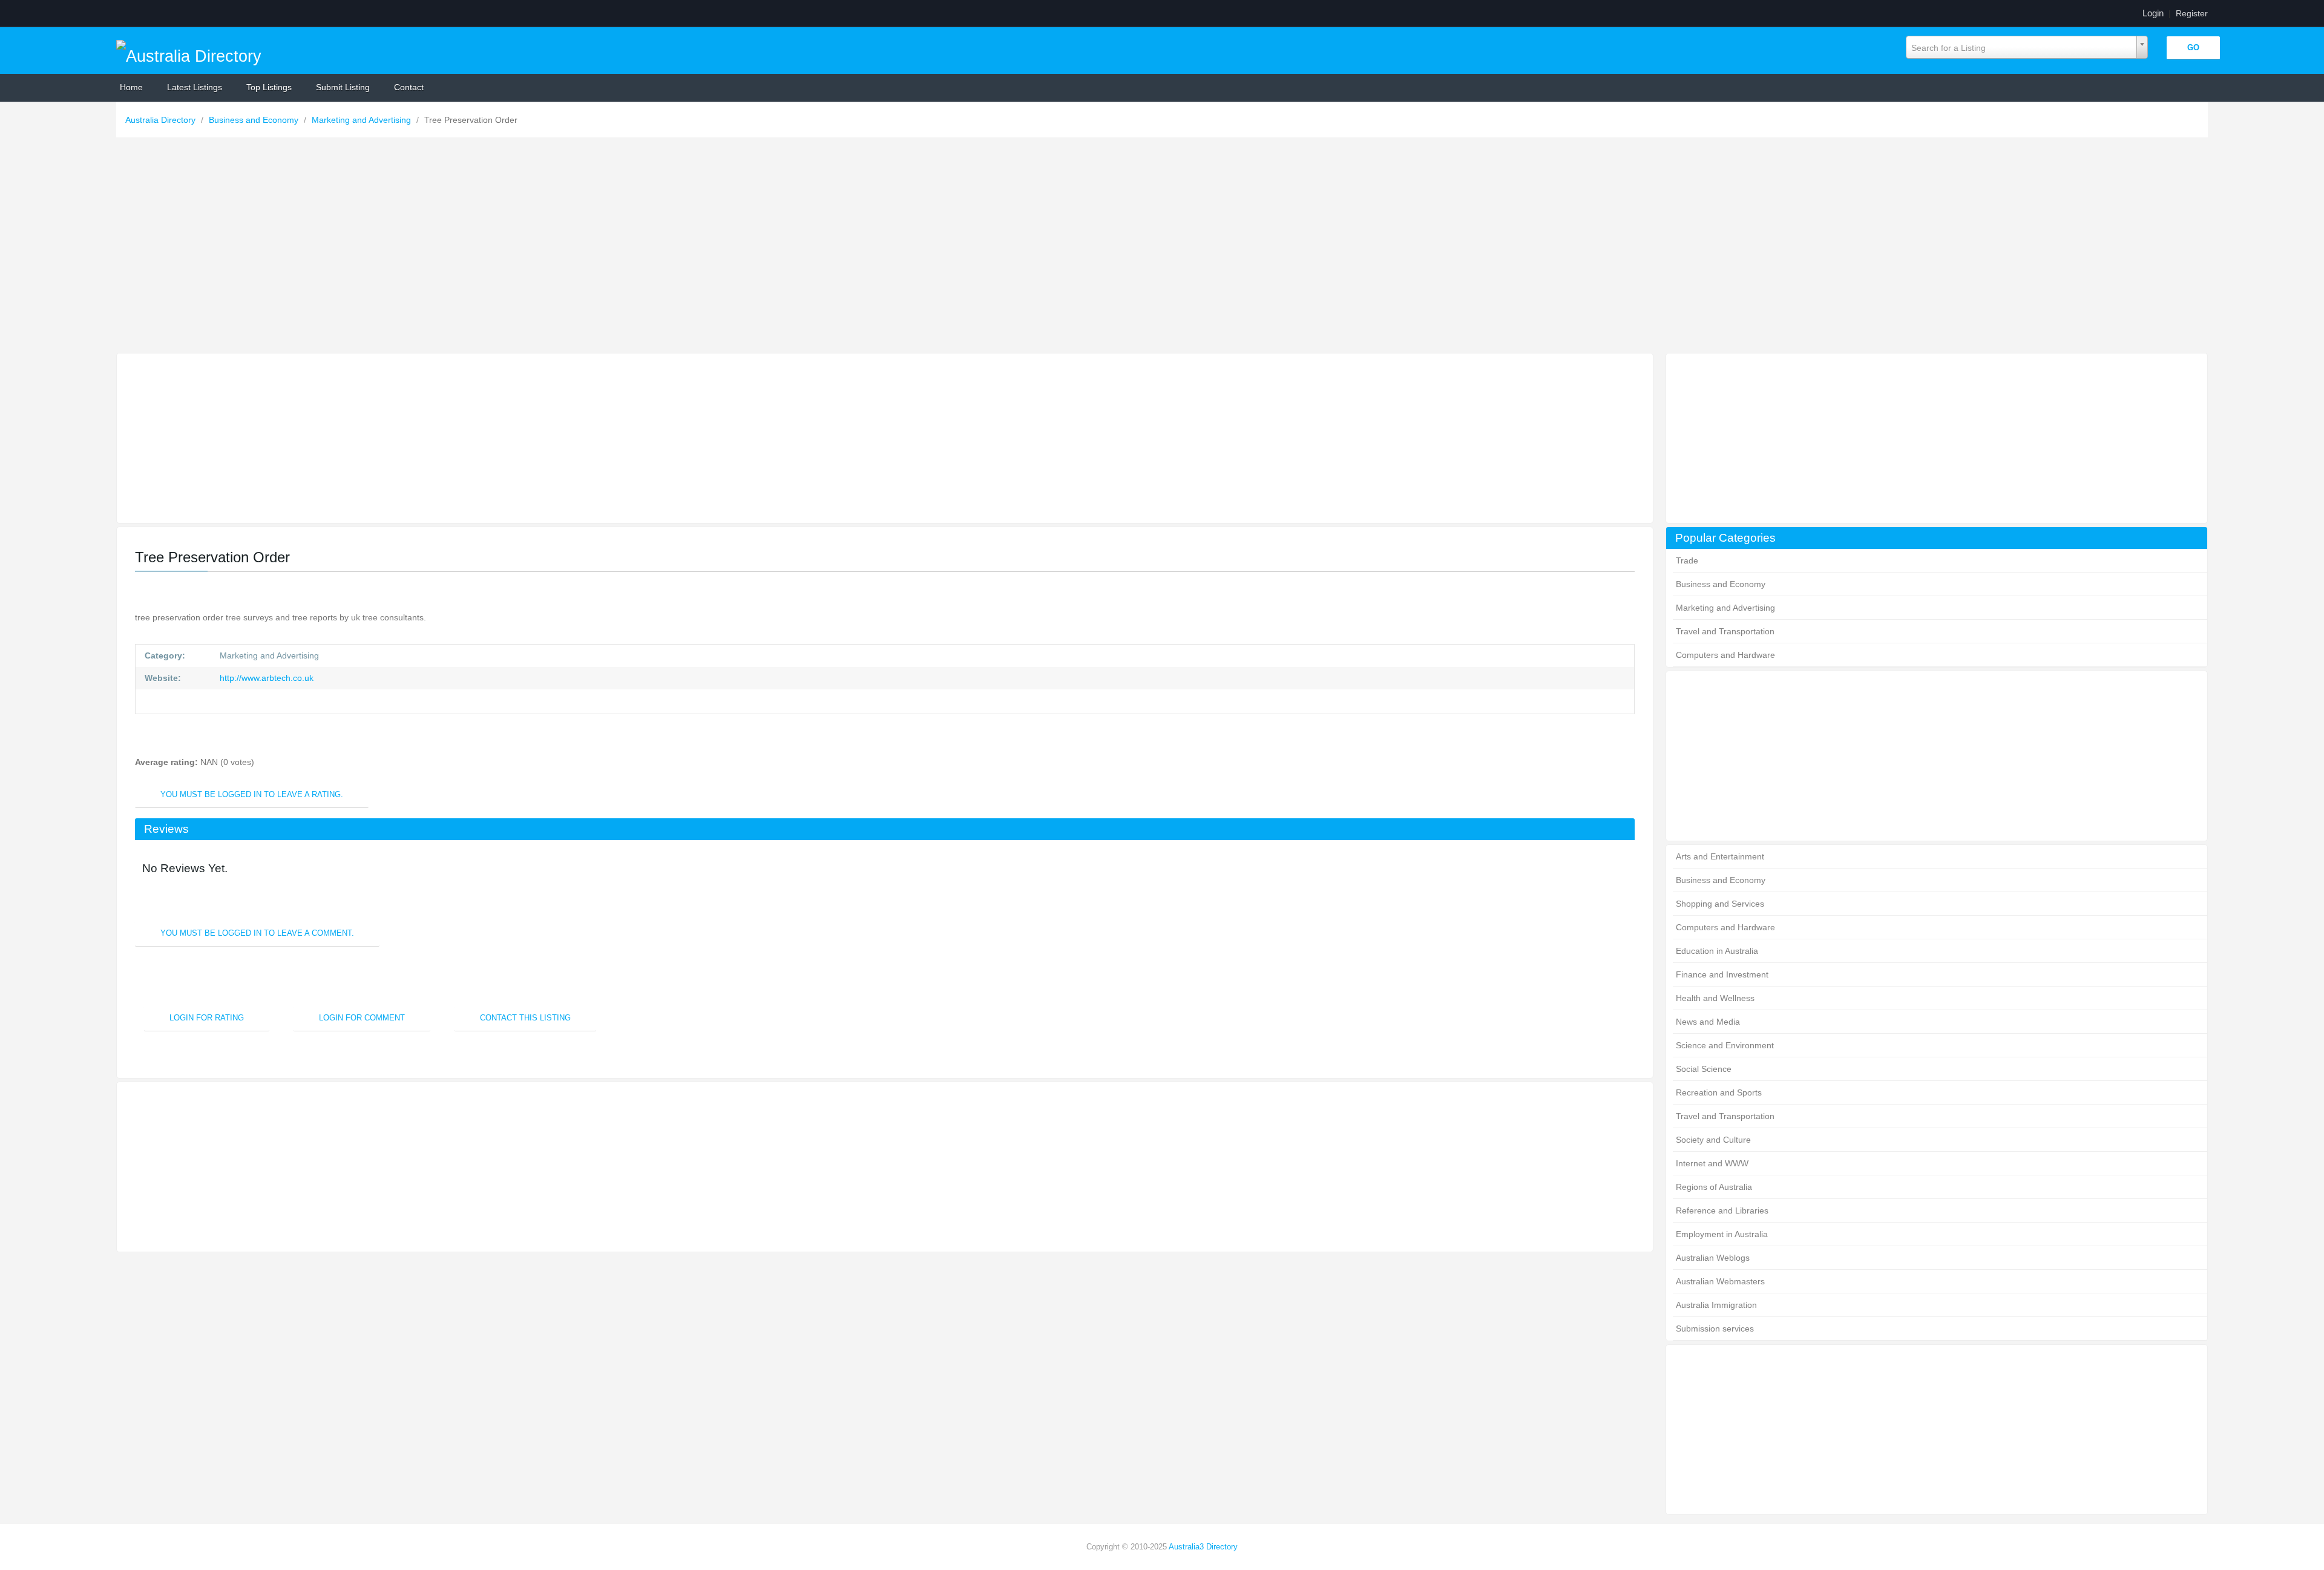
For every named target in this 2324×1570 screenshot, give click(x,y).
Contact (409, 87)
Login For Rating (207, 1018)
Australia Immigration (1716, 1305)
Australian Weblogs (1713, 1258)
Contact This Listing (525, 1018)
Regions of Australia (1714, 1187)
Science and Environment (1725, 1045)
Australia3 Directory (1203, 1547)
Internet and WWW (1712, 1163)
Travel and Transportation (1725, 631)
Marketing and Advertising (363, 120)
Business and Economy (255, 120)
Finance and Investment (1722, 974)
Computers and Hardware (1725, 655)
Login (2153, 13)
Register (2192, 13)
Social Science (1704, 1069)
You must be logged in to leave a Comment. (257, 933)
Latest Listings (195, 87)
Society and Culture (1713, 1140)
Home (131, 87)
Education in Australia (1717, 951)
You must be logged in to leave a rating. (252, 794)
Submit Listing (343, 87)
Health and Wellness (1715, 998)
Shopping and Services (1720, 904)
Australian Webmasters (1720, 1281)
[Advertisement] (1162, 248)
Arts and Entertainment (1720, 856)
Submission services (1715, 1329)
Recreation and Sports (1719, 1092)
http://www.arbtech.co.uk (265, 678)
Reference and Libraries (1722, 1210)
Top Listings (269, 87)
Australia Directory (162, 120)
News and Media (1708, 1022)
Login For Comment (362, 1018)
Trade (1687, 560)
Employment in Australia (1722, 1234)
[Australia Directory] (189, 53)
